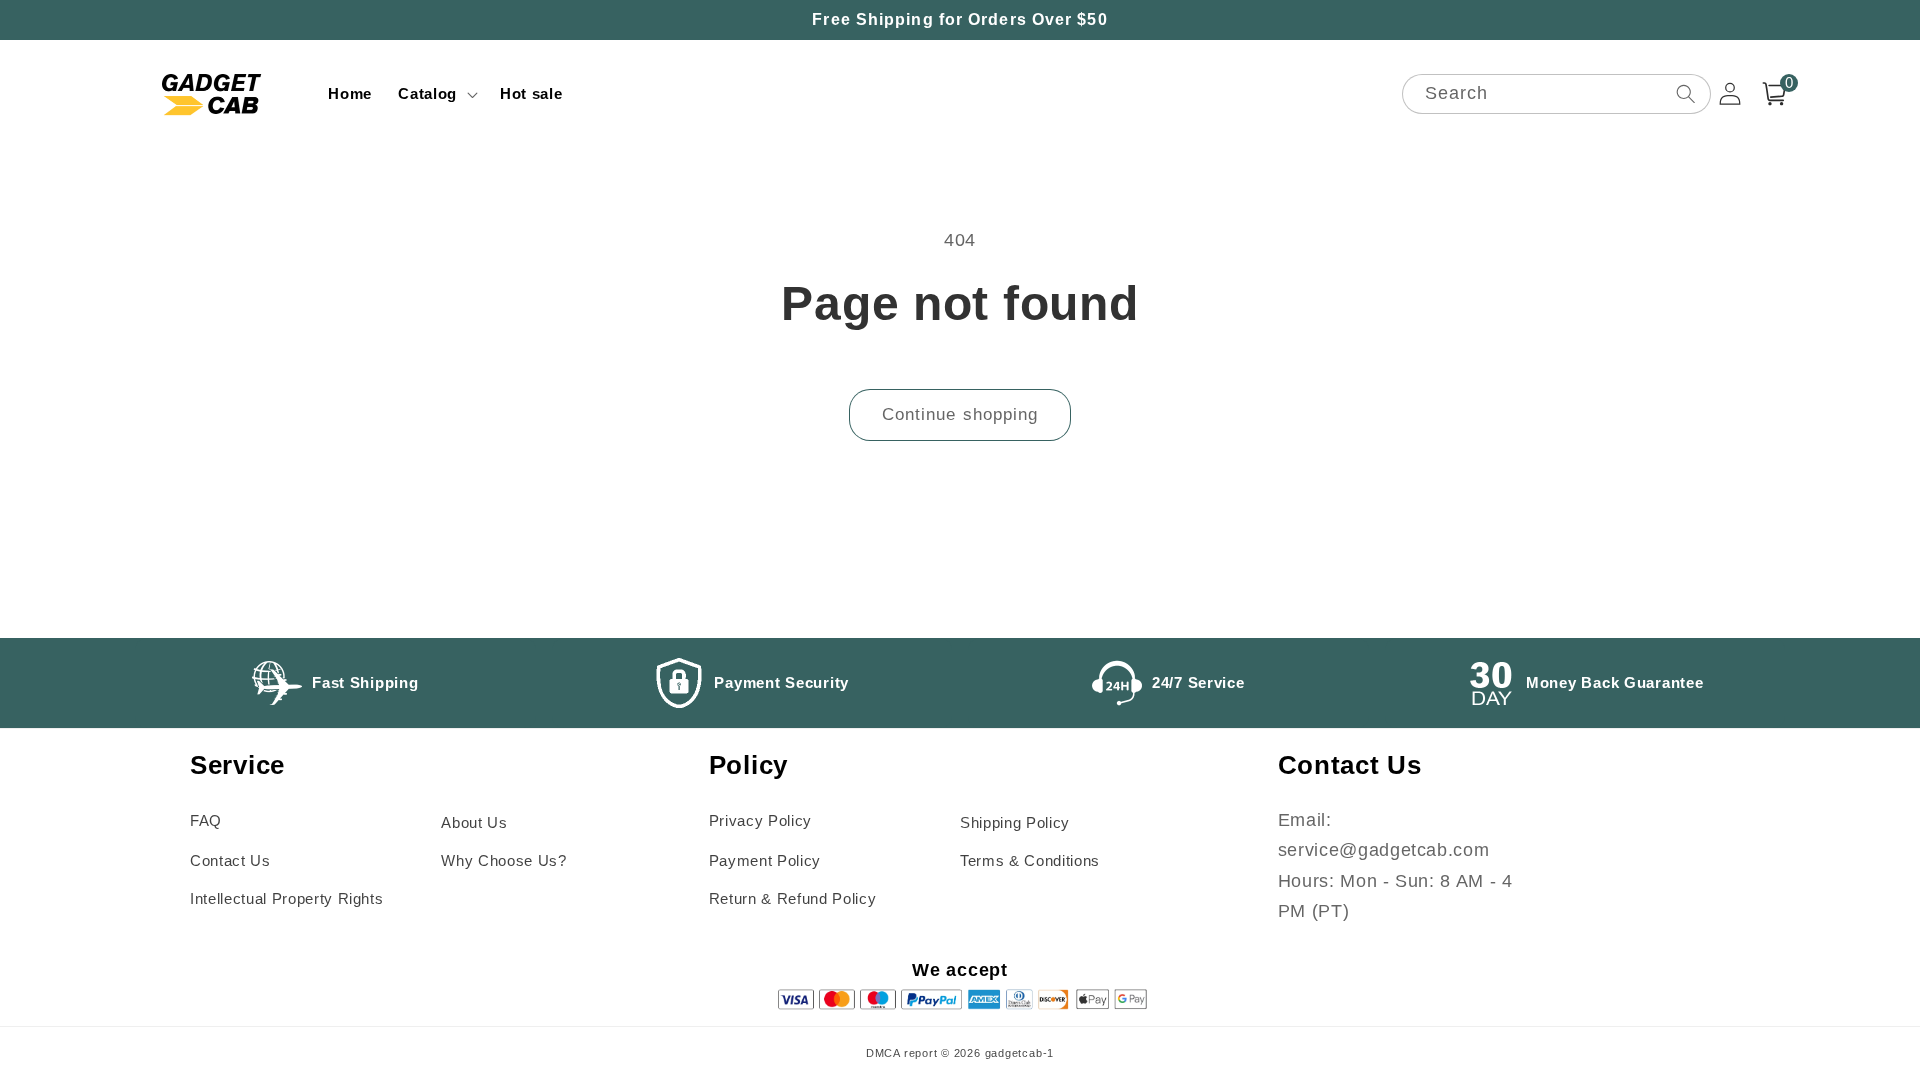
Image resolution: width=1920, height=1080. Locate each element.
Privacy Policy (760, 820)
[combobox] (1556, 94)
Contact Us (230, 860)
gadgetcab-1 (1019, 1053)
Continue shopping (960, 414)
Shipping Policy (1015, 822)
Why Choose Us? (503, 860)
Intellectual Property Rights (286, 898)
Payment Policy (765, 860)
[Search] (1685, 93)
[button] (436, 94)
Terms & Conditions (1030, 860)
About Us (474, 822)
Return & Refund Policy (793, 898)
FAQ (206, 820)
